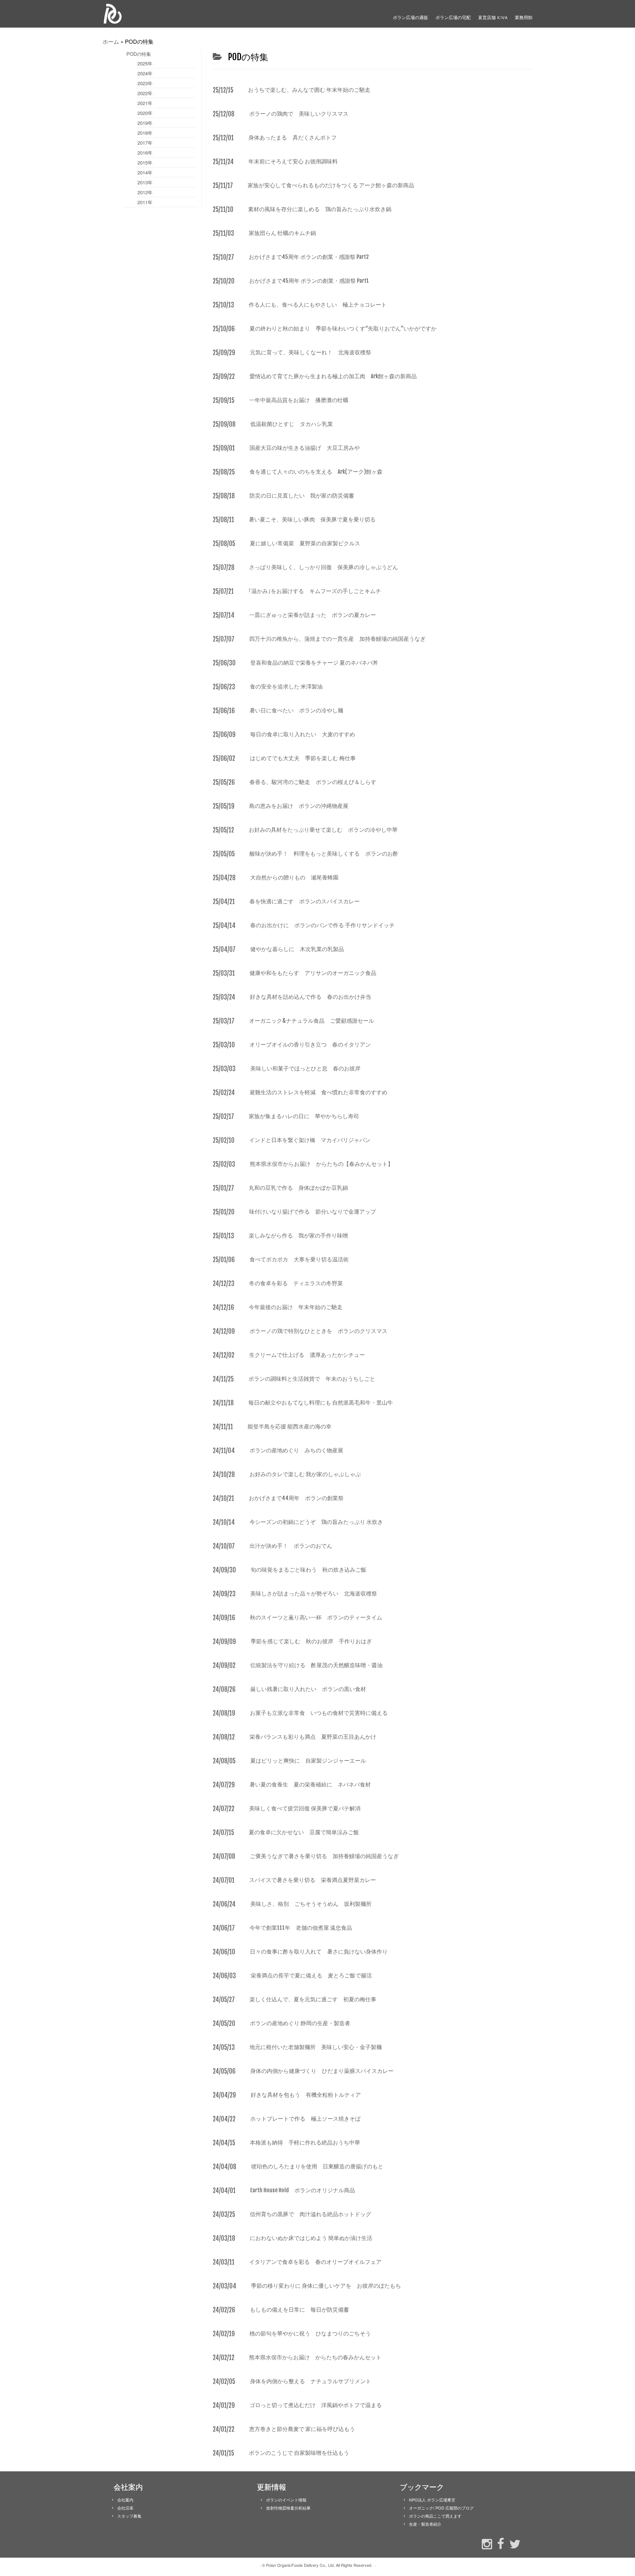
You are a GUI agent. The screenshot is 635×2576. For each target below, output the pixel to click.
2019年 (145, 123)
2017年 (145, 143)
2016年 (145, 153)
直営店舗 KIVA (493, 17)
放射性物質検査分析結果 (288, 2508)
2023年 (145, 83)
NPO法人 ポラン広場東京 (432, 2500)
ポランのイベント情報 (286, 2500)
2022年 (145, 93)
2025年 (145, 63)
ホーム (111, 41)
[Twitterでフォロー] (513, 2543)
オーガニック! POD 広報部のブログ (441, 2508)
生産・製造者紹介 (425, 2524)
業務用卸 (524, 17)
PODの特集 (139, 54)
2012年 (145, 192)
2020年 (145, 113)
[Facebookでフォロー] (499, 2543)
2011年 (145, 202)
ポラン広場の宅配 (453, 17)
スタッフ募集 (129, 2516)
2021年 (145, 103)
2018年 (145, 133)
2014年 (145, 172)
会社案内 (125, 2500)
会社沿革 (125, 2508)
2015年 (145, 162)
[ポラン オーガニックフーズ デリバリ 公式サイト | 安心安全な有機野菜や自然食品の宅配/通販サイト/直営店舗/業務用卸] (152, 14)
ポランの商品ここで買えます (435, 2516)
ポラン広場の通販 (410, 17)
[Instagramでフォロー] (485, 2543)
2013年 (145, 182)
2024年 (145, 73)
